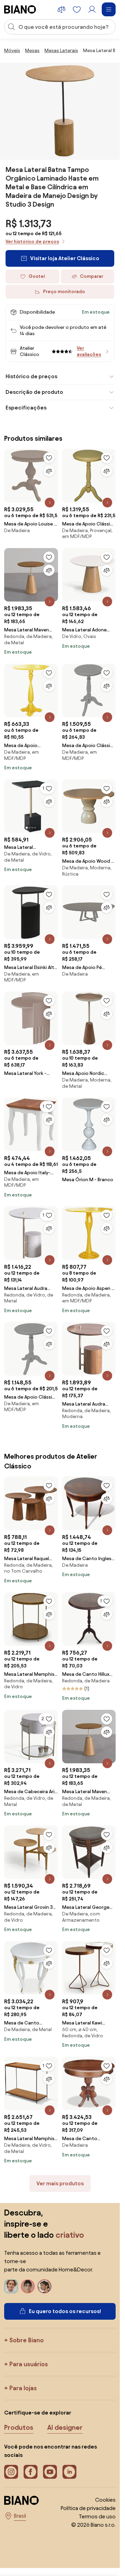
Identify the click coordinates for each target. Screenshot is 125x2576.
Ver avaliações (89, 351)
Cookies (105, 2500)
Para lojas (23, 2388)
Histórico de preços (31, 376)
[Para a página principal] (20, 9)
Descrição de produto (34, 392)
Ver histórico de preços (32, 242)
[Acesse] (92, 9)
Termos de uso (97, 2516)
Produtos (19, 2427)
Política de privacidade (88, 2508)
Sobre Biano (27, 2340)
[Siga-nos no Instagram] (11, 2472)
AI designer (65, 2427)
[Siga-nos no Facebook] (31, 2472)
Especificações (26, 408)
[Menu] (109, 9)
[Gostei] (49, 458)
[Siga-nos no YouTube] (50, 2472)
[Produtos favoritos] (77, 9)
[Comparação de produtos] (61, 9)
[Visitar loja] (60, 111)
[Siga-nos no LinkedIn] (69, 2472)
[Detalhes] (50, 503)
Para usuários (29, 2364)
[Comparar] (49, 471)
